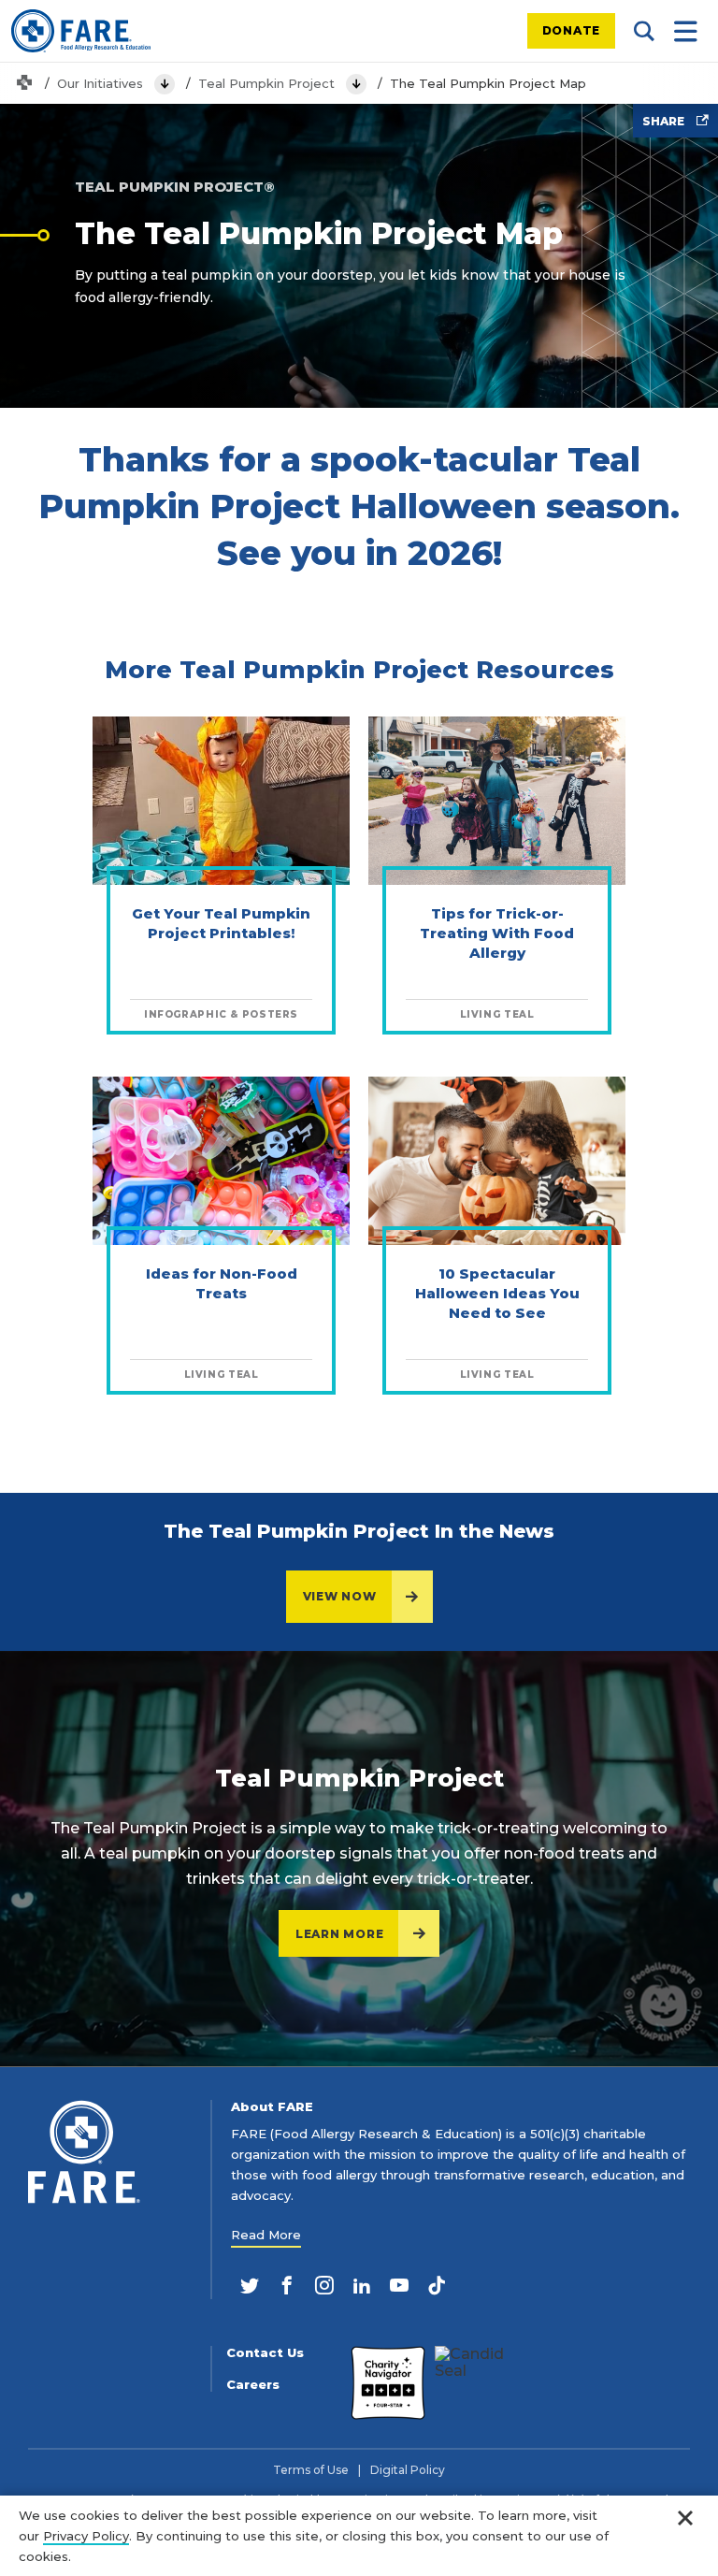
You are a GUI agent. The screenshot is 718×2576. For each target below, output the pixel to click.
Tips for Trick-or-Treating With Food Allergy (497, 933)
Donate (572, 30)
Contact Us (265, 2353)
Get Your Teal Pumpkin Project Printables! (221, 923)
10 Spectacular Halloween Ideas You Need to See (497, 1293)
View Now (340, 1596)
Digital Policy (408, 2470)
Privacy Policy (86, 2536)
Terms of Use (311, 2470)
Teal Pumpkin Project (266, 83)
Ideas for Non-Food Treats (222, 1283)
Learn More (340, 1934)
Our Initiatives (100, 83)
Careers (253, 2385)
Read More (266, 2235)
